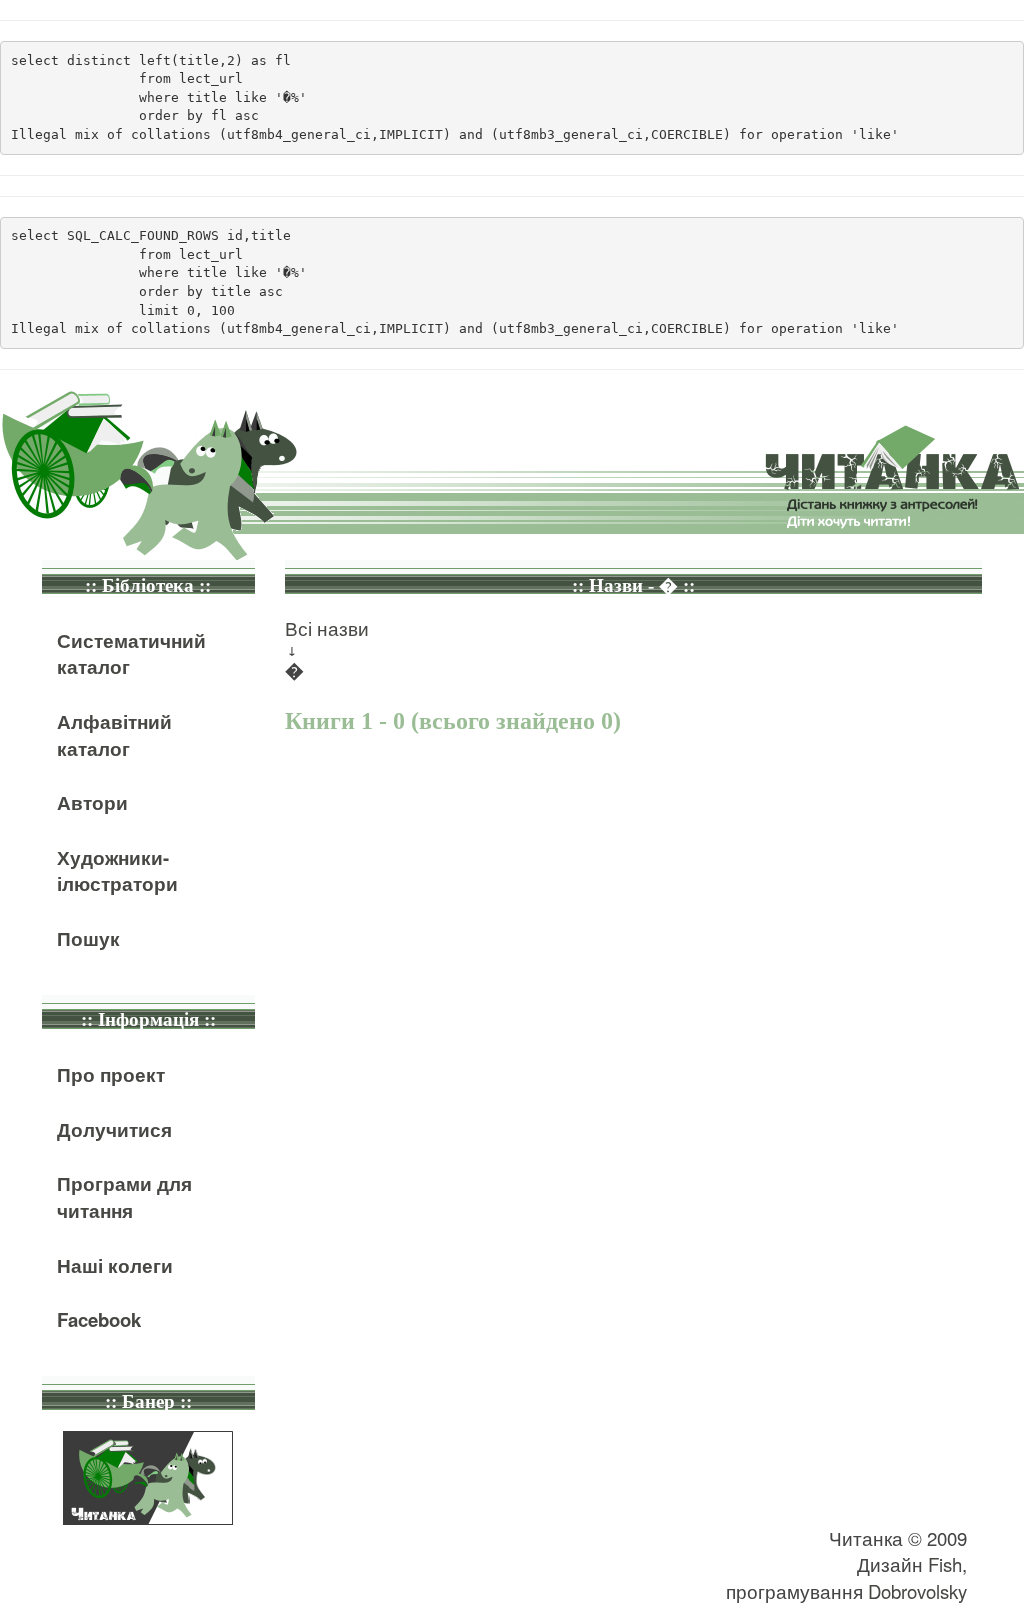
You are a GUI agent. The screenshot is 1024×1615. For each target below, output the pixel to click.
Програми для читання (124, 1197)
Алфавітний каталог (114, 735)
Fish (945, 1564)
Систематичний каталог (131, 654)
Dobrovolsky (917, 1591)
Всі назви (327, 628)
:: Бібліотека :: (148, 585)
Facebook (99, 1319)
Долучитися (114, 1129)
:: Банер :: (148, 1401)
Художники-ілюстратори (117, 871)
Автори (92, 802)
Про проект (111, 1074)
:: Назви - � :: (633, 585)
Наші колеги (115, 1265)
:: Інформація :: (148, 1019)
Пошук (88, 938)
